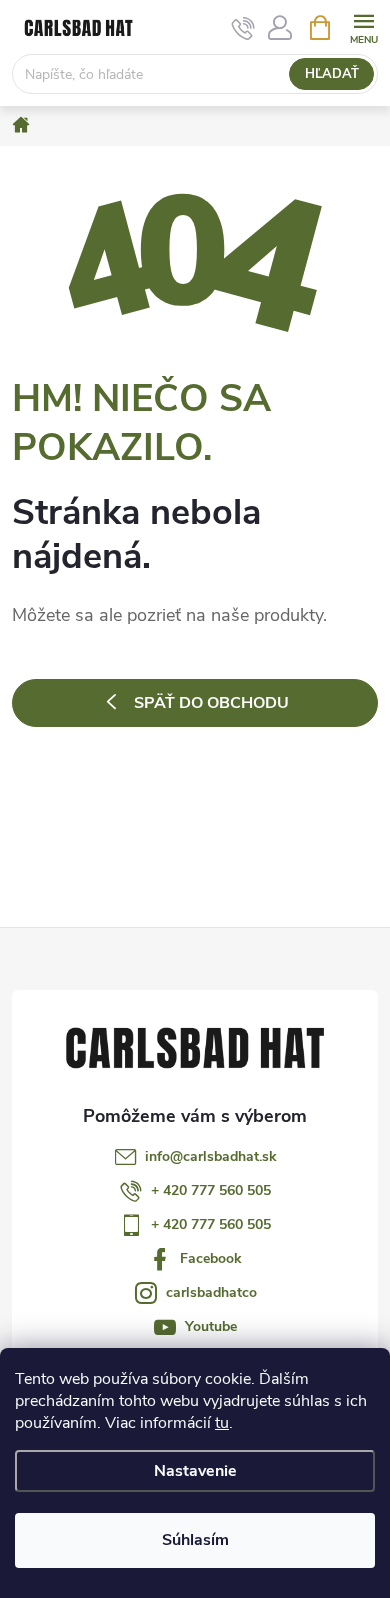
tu (222, 1423)
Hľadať (332, 74)
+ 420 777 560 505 (211, 1190)
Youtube (211, 1326)
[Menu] (363, 26)
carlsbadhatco (211, 1292)
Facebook (211, 1258)
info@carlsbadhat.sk (211, 1156)
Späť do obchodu (211, 703)
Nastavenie (195, 1471)
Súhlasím (195, 1540)
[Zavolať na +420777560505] (243, 28)
